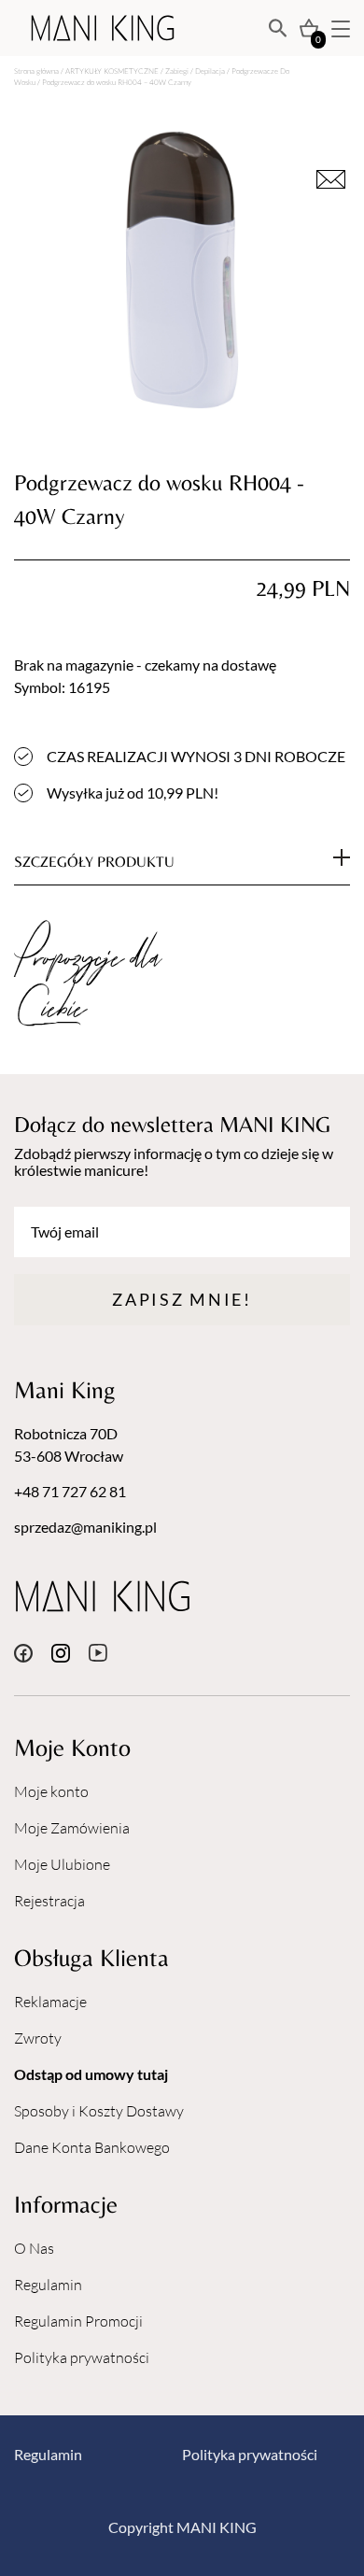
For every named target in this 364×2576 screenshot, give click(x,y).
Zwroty (38, 2038)
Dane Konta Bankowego (92, 2147)
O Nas (34, 2248)
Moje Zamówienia (72, 1828)
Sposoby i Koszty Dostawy (99, 2111)
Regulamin (48, 2285)
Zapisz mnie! (182, 1299)
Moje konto (51, 1791)
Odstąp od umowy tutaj (91, 2074)
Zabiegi (177, 71)
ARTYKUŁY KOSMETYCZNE (112, 71)
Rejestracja (49, 1901)
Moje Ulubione (62, 1864)
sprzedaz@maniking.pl (85, 1527)
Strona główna (36, 71)
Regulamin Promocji (78, 2321)
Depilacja (210, 71)
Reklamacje (50, 2002)
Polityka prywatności (82, 2357)
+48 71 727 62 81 (70, 1491)
